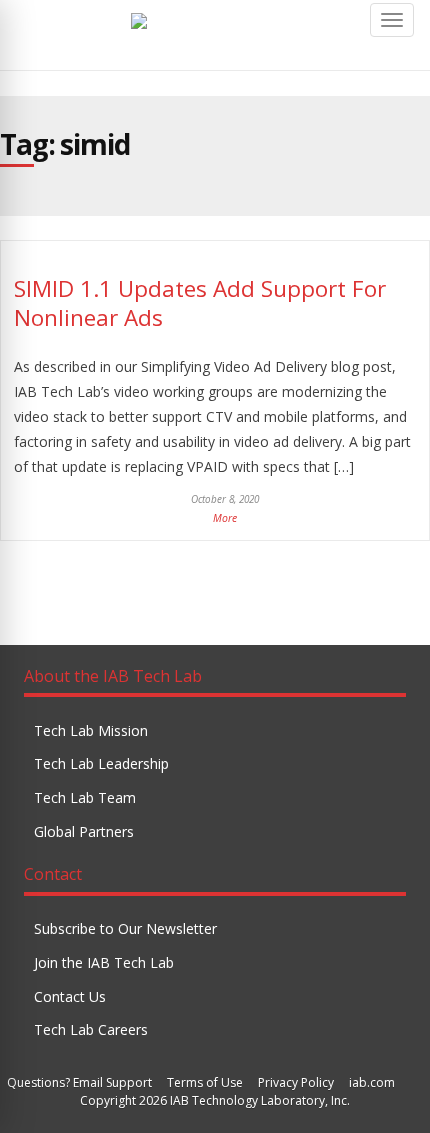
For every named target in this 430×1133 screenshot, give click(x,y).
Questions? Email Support (79, 1082)
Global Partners (84, 831)
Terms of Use (205, 1082)
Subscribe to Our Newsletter (125, 928)
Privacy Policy (296, 1082)
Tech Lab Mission (91, 730)
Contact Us (70, 996)
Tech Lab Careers (91, 1029)
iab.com (372, 1082)
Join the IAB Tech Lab (104, 962)
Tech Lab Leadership (101, 763)
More (225, 518)
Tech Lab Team (85, 797)
